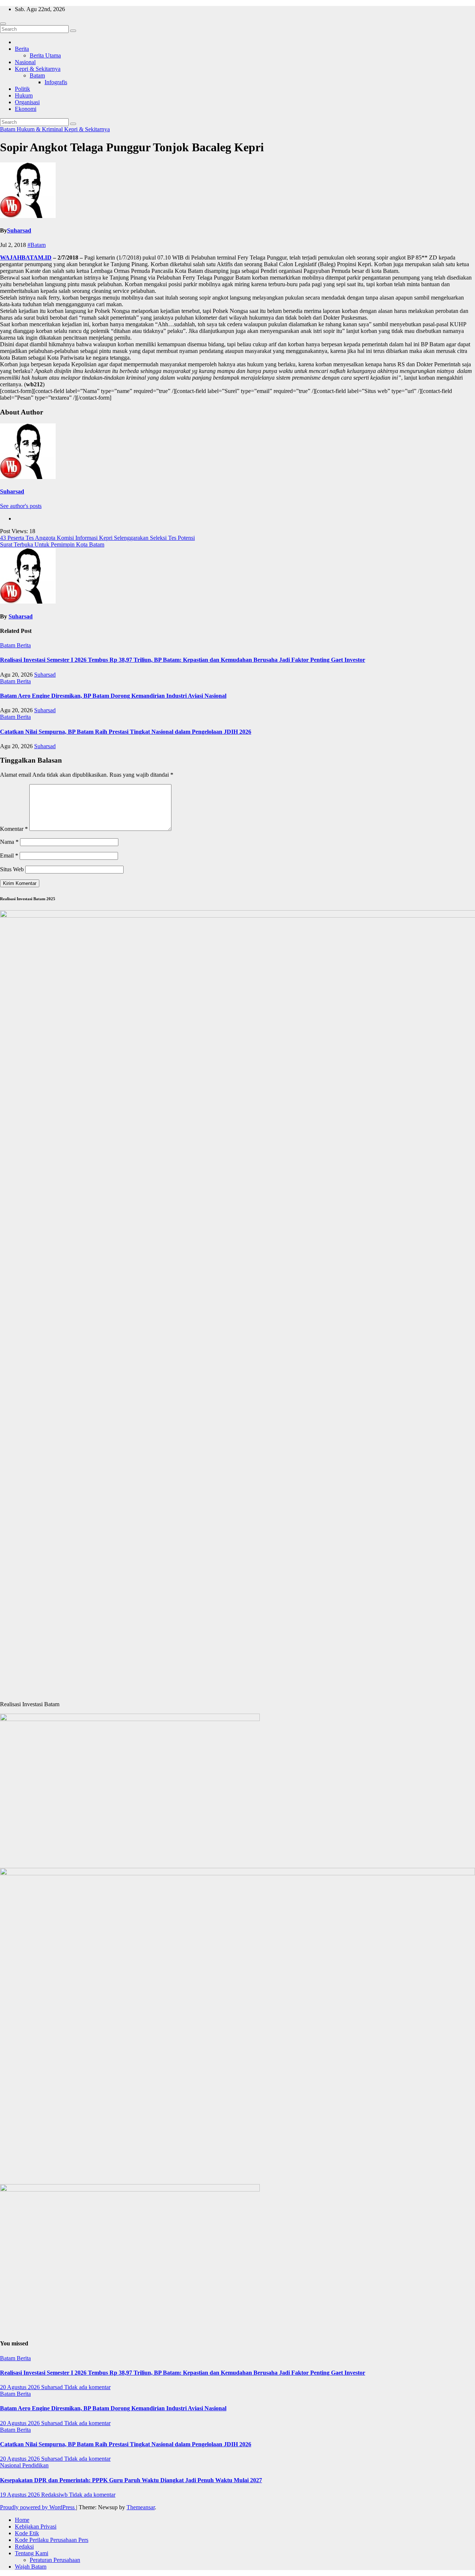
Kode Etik (27, 2533)
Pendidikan (35, 2465)
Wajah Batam (31, 2567)
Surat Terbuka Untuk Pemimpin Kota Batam (52, 544)
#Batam (37, 245)
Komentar (14, 829)
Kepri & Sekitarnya (38, 69)
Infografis (56, 82)
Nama (9, 842)
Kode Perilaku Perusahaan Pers (52, 2540)
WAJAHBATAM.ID (26, 257)
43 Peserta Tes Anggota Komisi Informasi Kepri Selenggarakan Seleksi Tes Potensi (97, 538)
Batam (37, 75)
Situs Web (12, 869)
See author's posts (21, 506)
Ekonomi (26, 109)
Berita (22, 49)
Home (22, 2520)
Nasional (25, 62)
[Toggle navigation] (3, 24)
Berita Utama (45, 55)
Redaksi (24, 2547)
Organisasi (27, 102)
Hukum (24, 95)
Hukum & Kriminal (40, 129)
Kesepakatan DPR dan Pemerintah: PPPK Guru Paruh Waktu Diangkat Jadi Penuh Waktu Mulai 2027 (131, 2480)
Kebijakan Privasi (36, 2527)
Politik (22, 89)
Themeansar (141, 2507)
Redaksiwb (55, 2495)
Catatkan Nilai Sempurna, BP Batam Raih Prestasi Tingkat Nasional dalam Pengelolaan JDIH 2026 (126, 732)
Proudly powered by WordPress (38, 2507)
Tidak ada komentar (87, 2387)
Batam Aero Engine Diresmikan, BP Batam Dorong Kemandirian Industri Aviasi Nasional (113, 696)
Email (9, 856)
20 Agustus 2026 (21, 2387)
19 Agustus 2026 (21, 2495)
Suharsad (19, 230)
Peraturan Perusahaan (55, 2560)
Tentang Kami (32, 2553)
